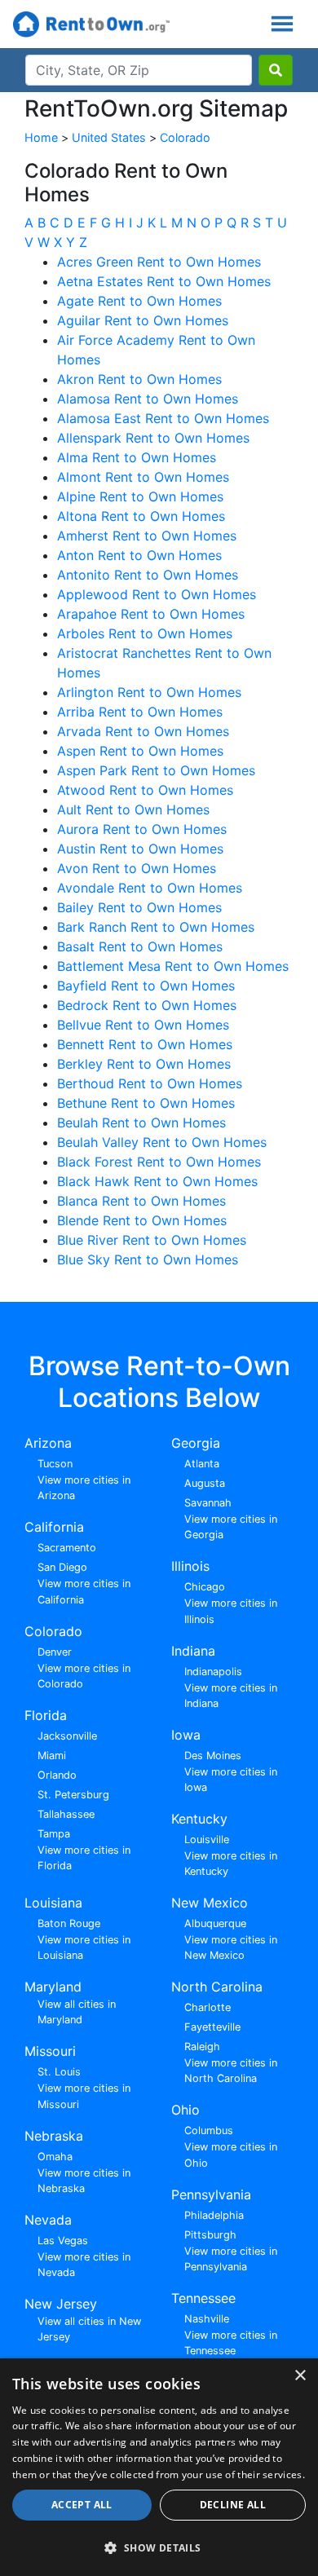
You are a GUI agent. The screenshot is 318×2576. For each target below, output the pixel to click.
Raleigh (202, 2047)
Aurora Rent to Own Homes (142, 829)
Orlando (57, 1775)
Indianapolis (213, 1672)
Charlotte (208, 2007)
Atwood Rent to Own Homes (145, 790)
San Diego (62, 1567)
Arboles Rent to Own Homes (145, 633)
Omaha (55, 2157)
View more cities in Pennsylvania (231, 2259)
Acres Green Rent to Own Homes (159, 262)
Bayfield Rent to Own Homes (146, 986)
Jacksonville (67, 1736)
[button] (159, 2547)
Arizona (48, 1443)
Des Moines (213, 1756)
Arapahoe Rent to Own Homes (151, 614)
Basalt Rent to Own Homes (140, 946)
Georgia (196, 1443)
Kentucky (199, 1819)
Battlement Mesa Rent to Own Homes (173, 966)
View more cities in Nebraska (84, 2181)
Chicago (205, 1587)
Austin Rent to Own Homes (140, 849)
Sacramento (67, 1548)
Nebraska (54, 2136)
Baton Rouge (69, 1923)
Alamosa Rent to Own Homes (148, 399)
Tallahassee (66, 1814)
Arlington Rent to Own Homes (149, 692)
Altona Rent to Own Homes (141, 516)
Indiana (193, 1651)
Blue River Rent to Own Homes (152, 1240)
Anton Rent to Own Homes (139, 555)
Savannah (208, 1503)
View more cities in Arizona (84, 1488)
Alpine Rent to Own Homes (140, 496)
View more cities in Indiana (231, 1696)
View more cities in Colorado (84, 1676)
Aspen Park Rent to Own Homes (156, 770)
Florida (46, 1715)
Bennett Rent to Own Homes (145, 1044)
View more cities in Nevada (84, 2265)
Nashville (207, 2319)
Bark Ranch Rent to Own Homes (156, 927)
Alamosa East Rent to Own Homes (163, 418)
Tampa (54, 1834)
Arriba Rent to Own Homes (140, 712)
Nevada (48, 2220)
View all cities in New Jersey (89, 2329)
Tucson (55, 1464)
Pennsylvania (211, 2194)
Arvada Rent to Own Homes (143, 731)
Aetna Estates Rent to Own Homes (164, 281)
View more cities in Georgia (231, 1527)
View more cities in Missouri (84, 2096)
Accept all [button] (82, 2505)
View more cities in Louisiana (84, 1947)
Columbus (209, 2130)
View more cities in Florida (84, 1858)
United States (109, 137)
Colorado (185, 137)
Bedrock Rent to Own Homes (147, 1005)
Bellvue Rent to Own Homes (143, 1025)
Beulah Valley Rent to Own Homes (162, 1142)
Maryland (53, 1987)
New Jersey (61, 2304)
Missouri (50, 2051)
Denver (55, 1652)
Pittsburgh (210, 2235)
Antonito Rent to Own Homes (148, 575)
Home (41, 137)
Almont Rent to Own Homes (143, 477)
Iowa (186, 1735)
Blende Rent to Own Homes (142, 1220)
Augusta (205, 1483)
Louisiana (53, 1903)
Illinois (190, 1566)
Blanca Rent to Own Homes (141, 1201)
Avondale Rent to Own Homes (150, 888)
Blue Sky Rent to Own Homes (148, 1259)
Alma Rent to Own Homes (137, 457)
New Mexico (210, 1903)
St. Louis (59, 2072)
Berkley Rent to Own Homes (144, 1064)
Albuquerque (215, 1923)
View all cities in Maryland (77, 2012)
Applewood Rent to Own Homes (157, 594)
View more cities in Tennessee (231, 2343)
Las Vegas (63, 2241)
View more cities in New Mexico (231, 1947)
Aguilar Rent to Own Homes (143, 320)
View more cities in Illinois (231, 1611)
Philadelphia (214, 2215)
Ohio (185, 2110)
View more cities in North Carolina (231, 2071)
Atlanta (202, 1464)
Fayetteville (212, 2027)
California (54, 1527)
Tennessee (203, 2298)
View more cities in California (84, 1591)
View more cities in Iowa (231, 1780)
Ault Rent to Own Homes (133, 809)
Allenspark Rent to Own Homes (153, 438)
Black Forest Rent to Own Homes (159, 1162)
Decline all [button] (233, 2505)
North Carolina (217, 1987)
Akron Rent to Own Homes (139, 379)
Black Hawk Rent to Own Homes (157, 1181)
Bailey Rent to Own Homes (139, 907)
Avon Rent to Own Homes (137, 868)
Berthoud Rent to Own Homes (150, 1083)
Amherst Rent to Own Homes (147, 536)
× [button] (300, 2376)
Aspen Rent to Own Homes (140, 751)
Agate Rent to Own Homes (139, 301)
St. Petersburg (73, 1795)
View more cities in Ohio (231, 2155)
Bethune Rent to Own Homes (146, 1103)
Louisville (207, 1839)
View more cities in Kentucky (231, 1864)
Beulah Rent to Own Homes (141, 1123)
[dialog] (159, 2467)
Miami (52, 1756)
